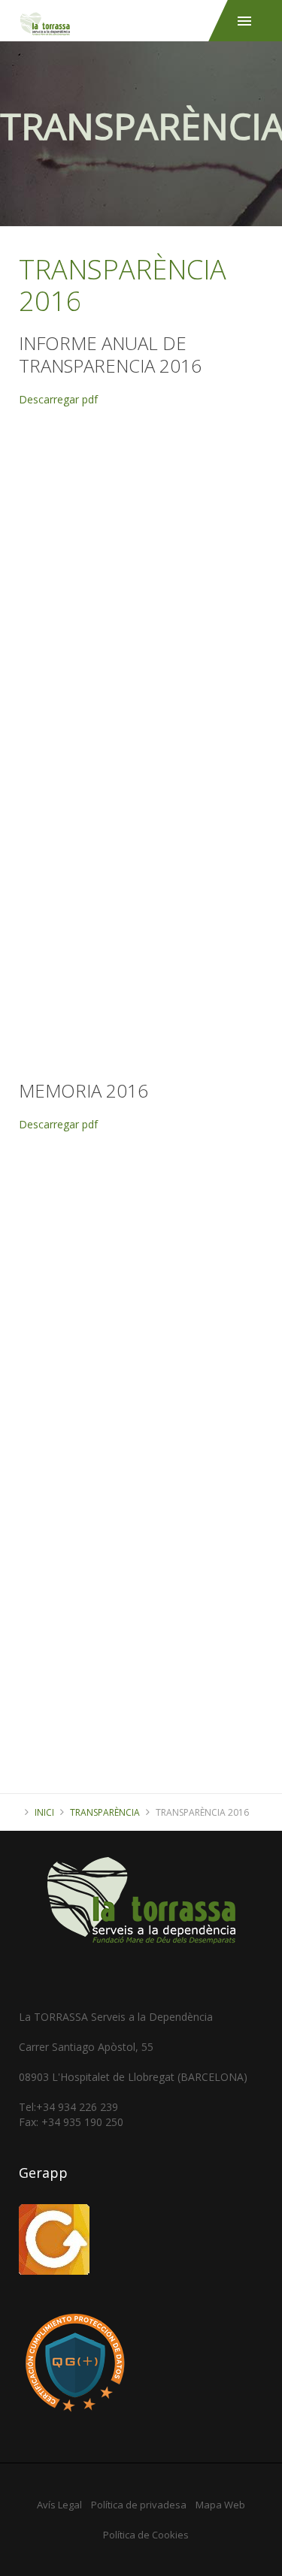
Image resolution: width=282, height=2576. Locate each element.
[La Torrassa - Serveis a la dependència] (141, 18)
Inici (44, 1812)
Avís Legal (59, 2505)
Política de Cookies (146, 2535)
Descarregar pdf (58, 399)
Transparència (105, 1812)
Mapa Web (220, 2505)
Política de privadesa (139, 2505)
